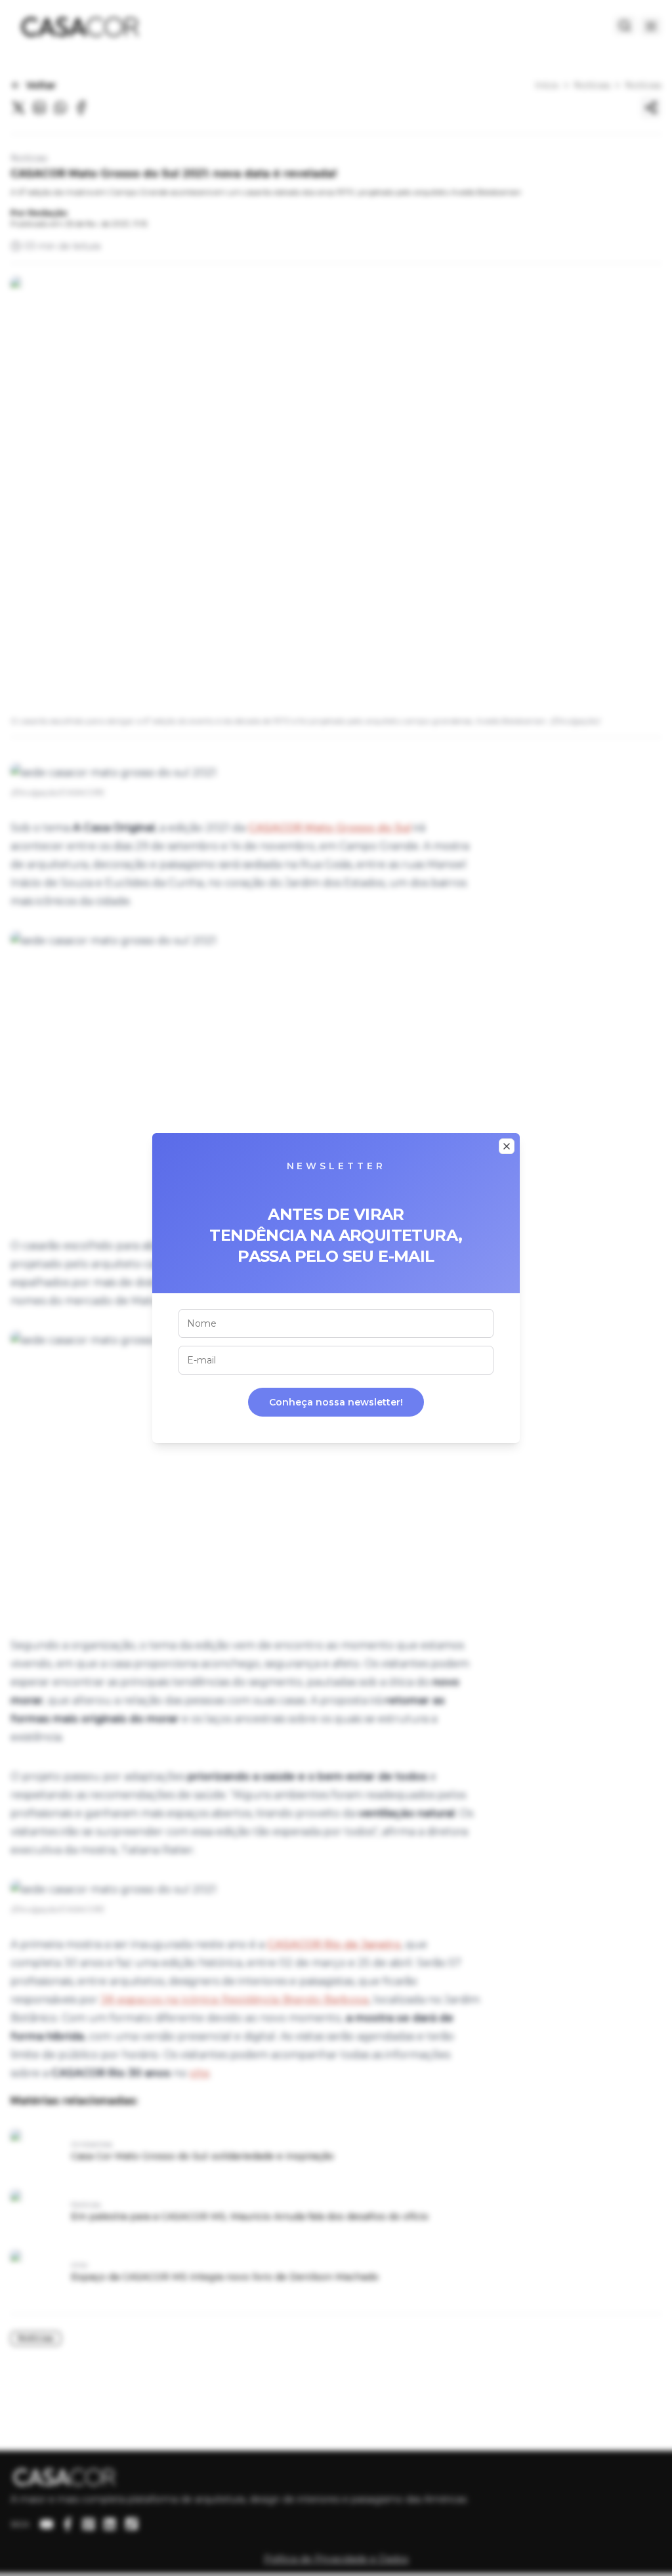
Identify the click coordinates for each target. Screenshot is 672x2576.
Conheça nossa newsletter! (336, 1402)
